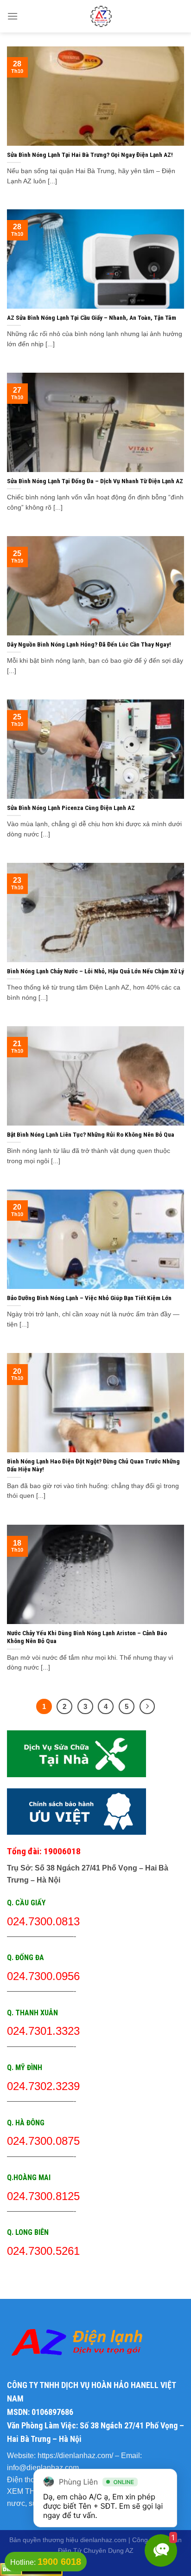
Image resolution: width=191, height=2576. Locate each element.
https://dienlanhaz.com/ (75, 2456)
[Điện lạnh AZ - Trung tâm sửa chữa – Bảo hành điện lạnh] (101, 16)
